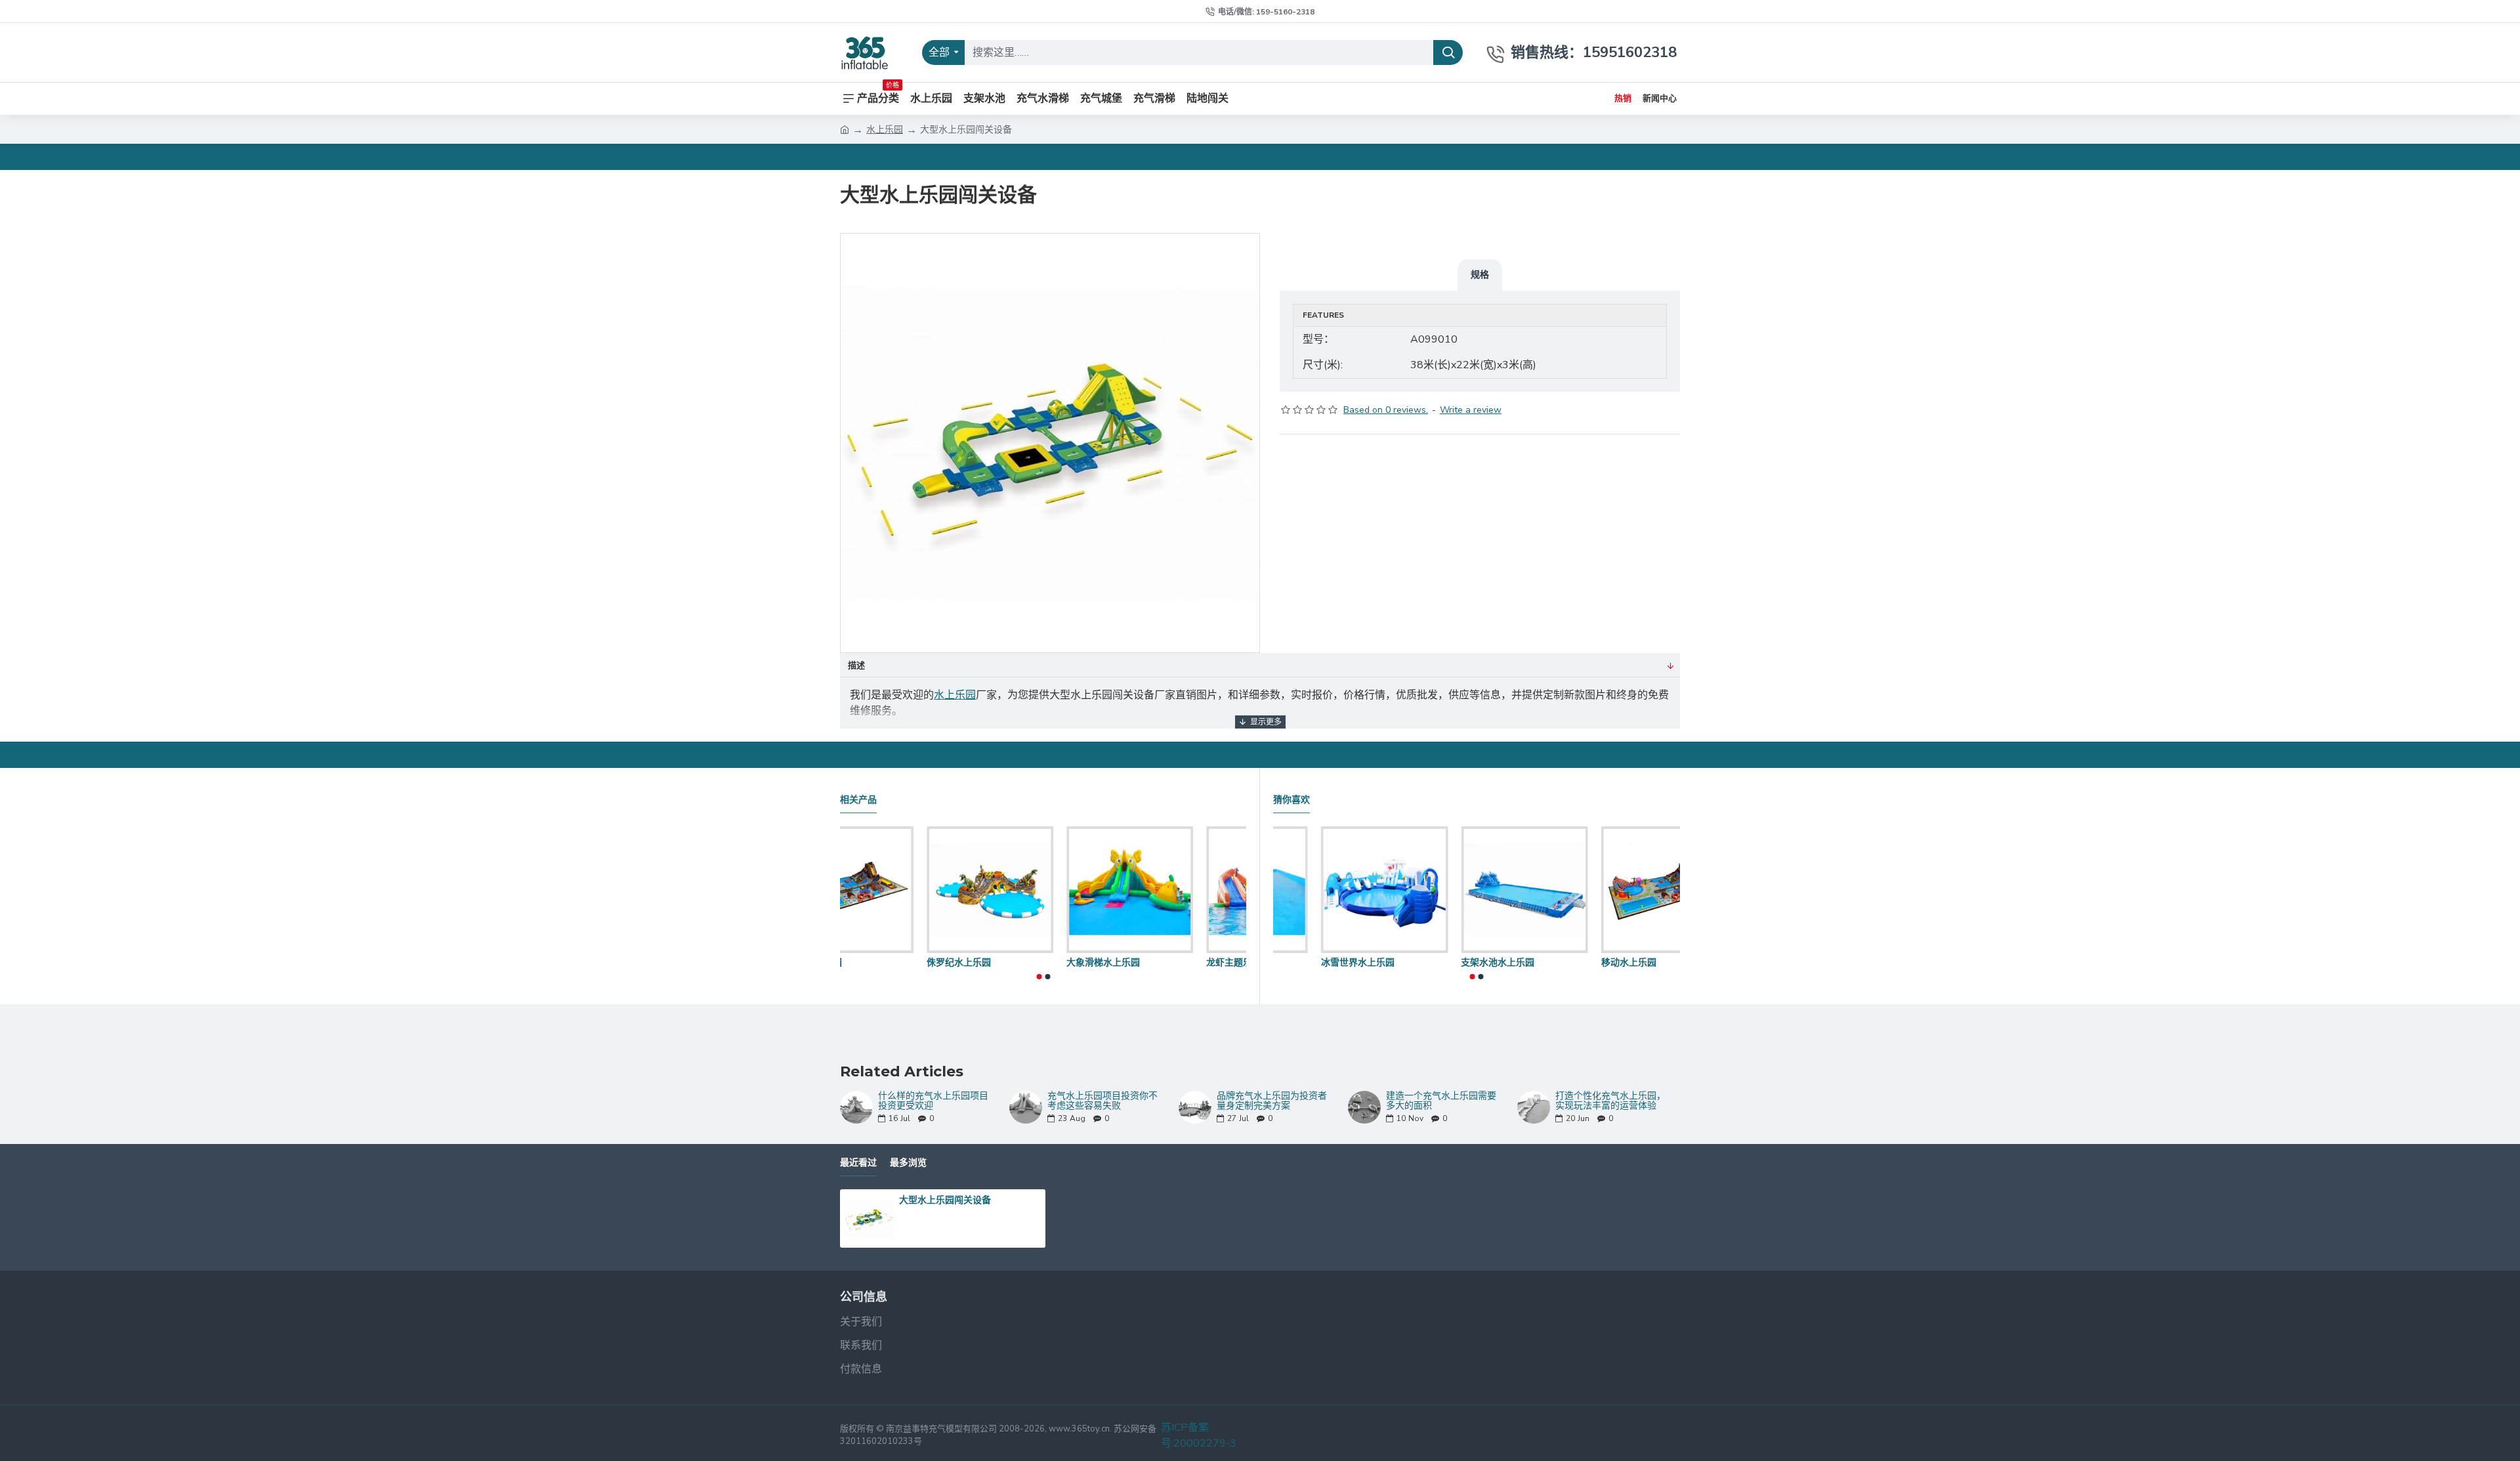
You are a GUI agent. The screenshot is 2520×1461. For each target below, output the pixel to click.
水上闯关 (1291, 962)
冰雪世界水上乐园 (1450, 962)
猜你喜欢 (1291, 800)
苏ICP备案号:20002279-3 (1199, 1435)
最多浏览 (908, 1163)
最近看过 (858, 1163)
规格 (1480, 274)
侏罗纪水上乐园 (1012, 962)
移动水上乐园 (868, 962)
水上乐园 (885, 130)
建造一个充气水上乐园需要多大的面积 (1441, 1101)
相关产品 (858, 800)
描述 (856, 666)
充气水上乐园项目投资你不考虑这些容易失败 (1102, 1101)
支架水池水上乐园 (1590, 962)
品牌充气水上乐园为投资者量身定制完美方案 (1272, 1101)
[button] (1039, 977)
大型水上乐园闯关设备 (945, 1200)
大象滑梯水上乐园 (1156, 962)
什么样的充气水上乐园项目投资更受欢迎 (933, 1101)
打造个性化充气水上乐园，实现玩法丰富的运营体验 (1610, 1101)
